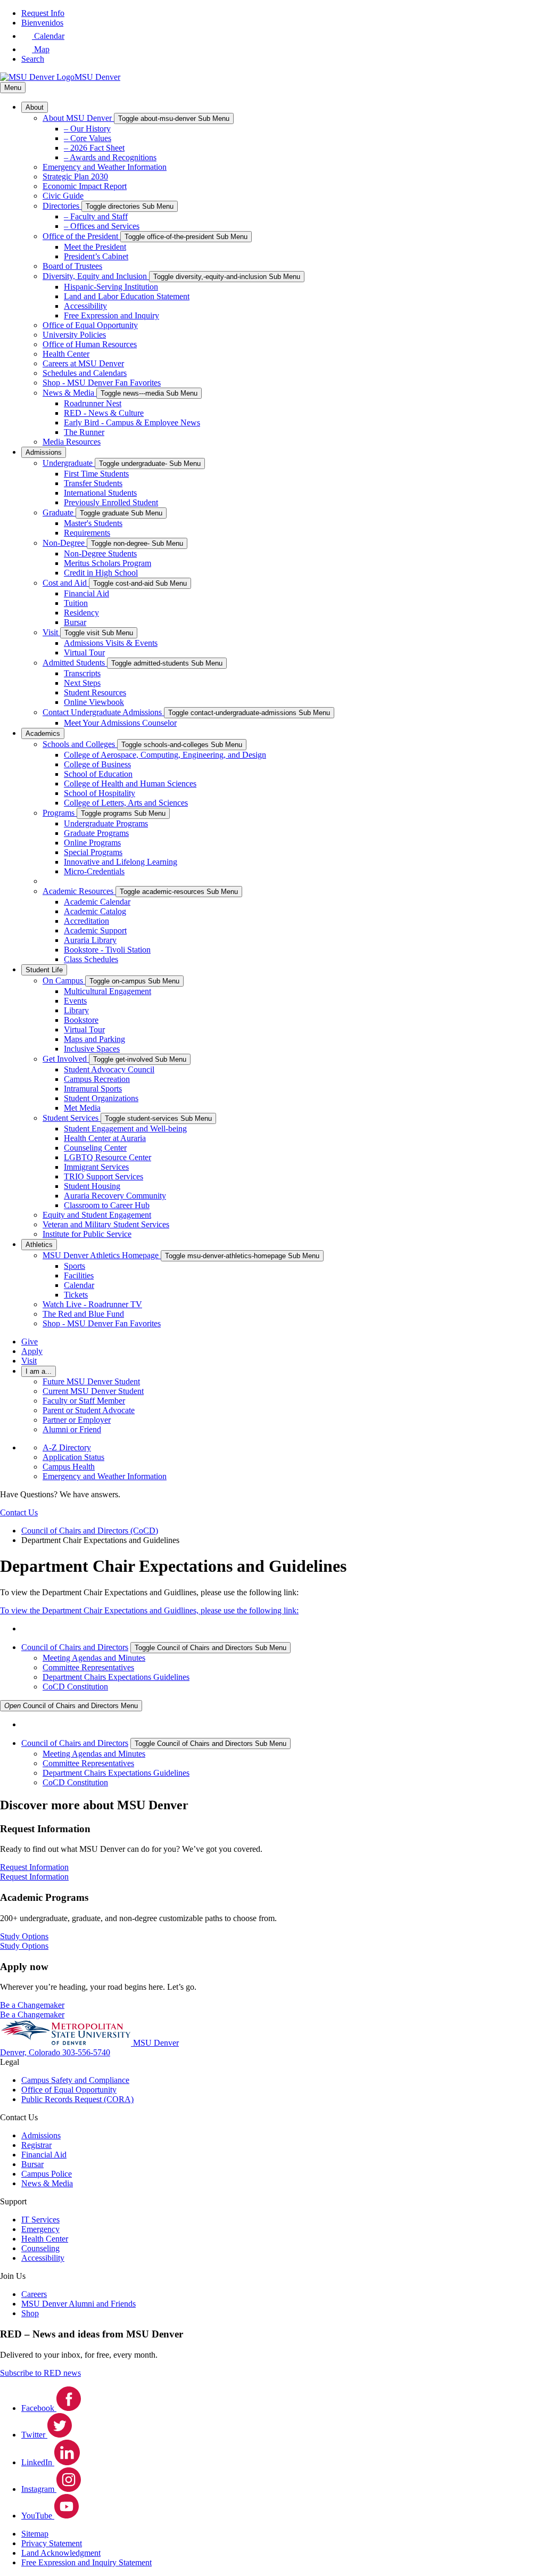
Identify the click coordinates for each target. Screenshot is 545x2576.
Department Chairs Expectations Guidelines (116, 1677)
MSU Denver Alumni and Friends (79, 2304)
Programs (60, 813)
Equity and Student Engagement (97, 1215)
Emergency (40, 2229)
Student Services (72, 1118)
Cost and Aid (66, 583)
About (35, 107)
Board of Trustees (72, 266)
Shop (30, 2313)
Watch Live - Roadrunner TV (92, 1304)
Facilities (79, 1275)
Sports (75, 1266)
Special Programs (93, 852)
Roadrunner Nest (93, 403)
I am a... (39, 1371)
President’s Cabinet (96, 256)
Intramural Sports (93, 1089)
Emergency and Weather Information (105, 167)
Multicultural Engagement (108, 991)
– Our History (87, 129)
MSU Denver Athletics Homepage (102, 1255)
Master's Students (93, 523)
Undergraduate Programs (106, 823)
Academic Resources (79, 891)
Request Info (43, 13)
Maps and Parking (94, 1039)
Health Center (66, 354)
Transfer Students (93, 483)
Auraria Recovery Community (115, 1196)
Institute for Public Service (87, 1234)
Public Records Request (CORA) (77, 2099)
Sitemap (35, 2534)
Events (75, 1001)
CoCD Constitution (75, 1687)
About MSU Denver (78, 118)
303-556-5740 (86, 2052)
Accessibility (85, 306)
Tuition (76, 603)
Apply (32, 1351)
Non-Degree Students (100, 553)
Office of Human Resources (90, 344)
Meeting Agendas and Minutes (94, 1658)
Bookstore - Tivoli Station (107, 950)
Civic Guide (63, 196)
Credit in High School (101, 573)
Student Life (44, 970)
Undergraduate (69, 463)
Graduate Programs (96, 833)
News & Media (69, 393)
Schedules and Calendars (85, 373)
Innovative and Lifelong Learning (121, 862)
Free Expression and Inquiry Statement (86, 2562)
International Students (100, 493)
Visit (51, 632)
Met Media (82, 1108)
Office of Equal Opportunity (90, 325)
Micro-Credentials (94, 871)
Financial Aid (86, 593)
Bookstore (81, 1020)
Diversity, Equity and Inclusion (96, 276)
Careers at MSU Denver (83, 363)
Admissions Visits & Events (111, 643)
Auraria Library (90, 940)
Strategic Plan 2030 (75, 177)
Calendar (79, 1285)
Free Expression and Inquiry (112, 315)
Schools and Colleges (80, 744)
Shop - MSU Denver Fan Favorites (102, 383)
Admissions (44, 452)
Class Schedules (91, 959)
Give (30, 1342)
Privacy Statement (52, 2543)
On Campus (64, 981)
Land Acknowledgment (61, 2553)
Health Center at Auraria (105, 1138)
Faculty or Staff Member (84, 1401)
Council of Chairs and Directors (75, 1647)
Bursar (75, 622)
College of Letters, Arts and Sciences (126, 803)
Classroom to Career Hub (107, 1205)
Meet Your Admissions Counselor (120, 723)
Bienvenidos (42, 23)
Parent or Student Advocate (89, 1410)
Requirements (87, 533)
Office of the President (81, 236)
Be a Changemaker (32, 2015)
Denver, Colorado (31, 2052)
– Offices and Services (102, 226)
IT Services (40, 2220)
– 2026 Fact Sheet (94, 148)
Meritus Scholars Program (108, 563)
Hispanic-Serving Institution (111, 287)
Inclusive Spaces (92, 1049)
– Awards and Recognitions (110, 157)
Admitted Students (75, 663)
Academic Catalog (95, 911)
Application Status (73, 1457)
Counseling (40, 2248)
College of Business (97, 764)
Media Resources (72, 442)
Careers (34, 2294)
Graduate (59, 512)
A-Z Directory (67, 1447)
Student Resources (95, 692)
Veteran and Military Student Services (106, 1224)
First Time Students (96, 474)
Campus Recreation (97, 1079)
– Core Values (88, 138)
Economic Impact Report (85, 186)
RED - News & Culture (104, 413)
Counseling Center (95, 1148)
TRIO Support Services (104, 1176)
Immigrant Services (96, 1167)
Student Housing (92, 1186)
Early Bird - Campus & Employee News (132, 423)
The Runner (84, 432)
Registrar (36, 2145)
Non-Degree (65, 543)
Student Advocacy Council (109, 1069)
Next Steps (82, 683)
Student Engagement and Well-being (125, 1129)
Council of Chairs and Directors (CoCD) (90, 1531)
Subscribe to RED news (40, 2373)
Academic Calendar (97, 902)
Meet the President (95, 247)
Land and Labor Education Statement (127, 296)
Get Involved (66, 1059)
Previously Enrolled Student (111, 502)
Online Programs (92, 843)
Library (76, 1010)
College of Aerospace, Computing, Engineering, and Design (165, 755)
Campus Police (47, 2174)
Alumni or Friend (72, 1429)
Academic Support (95, 930)
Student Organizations (101, 1098)
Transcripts (82, 673)
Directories (62, 206)
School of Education (98, 774)
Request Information (34, 1877)
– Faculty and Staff (96, 216)
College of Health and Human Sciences (130, 784)
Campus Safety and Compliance (75, 2080)
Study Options (24, 1946)
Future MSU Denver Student (91, 1381)
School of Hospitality (100, 793)
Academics (43, 733)
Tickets (76, 1295)
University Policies (74, 335)
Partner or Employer (77, 1420)
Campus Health (69, 1467)
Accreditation (86, 921)
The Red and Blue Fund (83, 1314)
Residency (81, 613)
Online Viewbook (94, 702)
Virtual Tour (84, 653)
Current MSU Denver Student (93, 1391)
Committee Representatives (88, 1667)
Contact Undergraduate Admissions (103, 712)
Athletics (39, 1245)
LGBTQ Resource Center (108, 1157)
